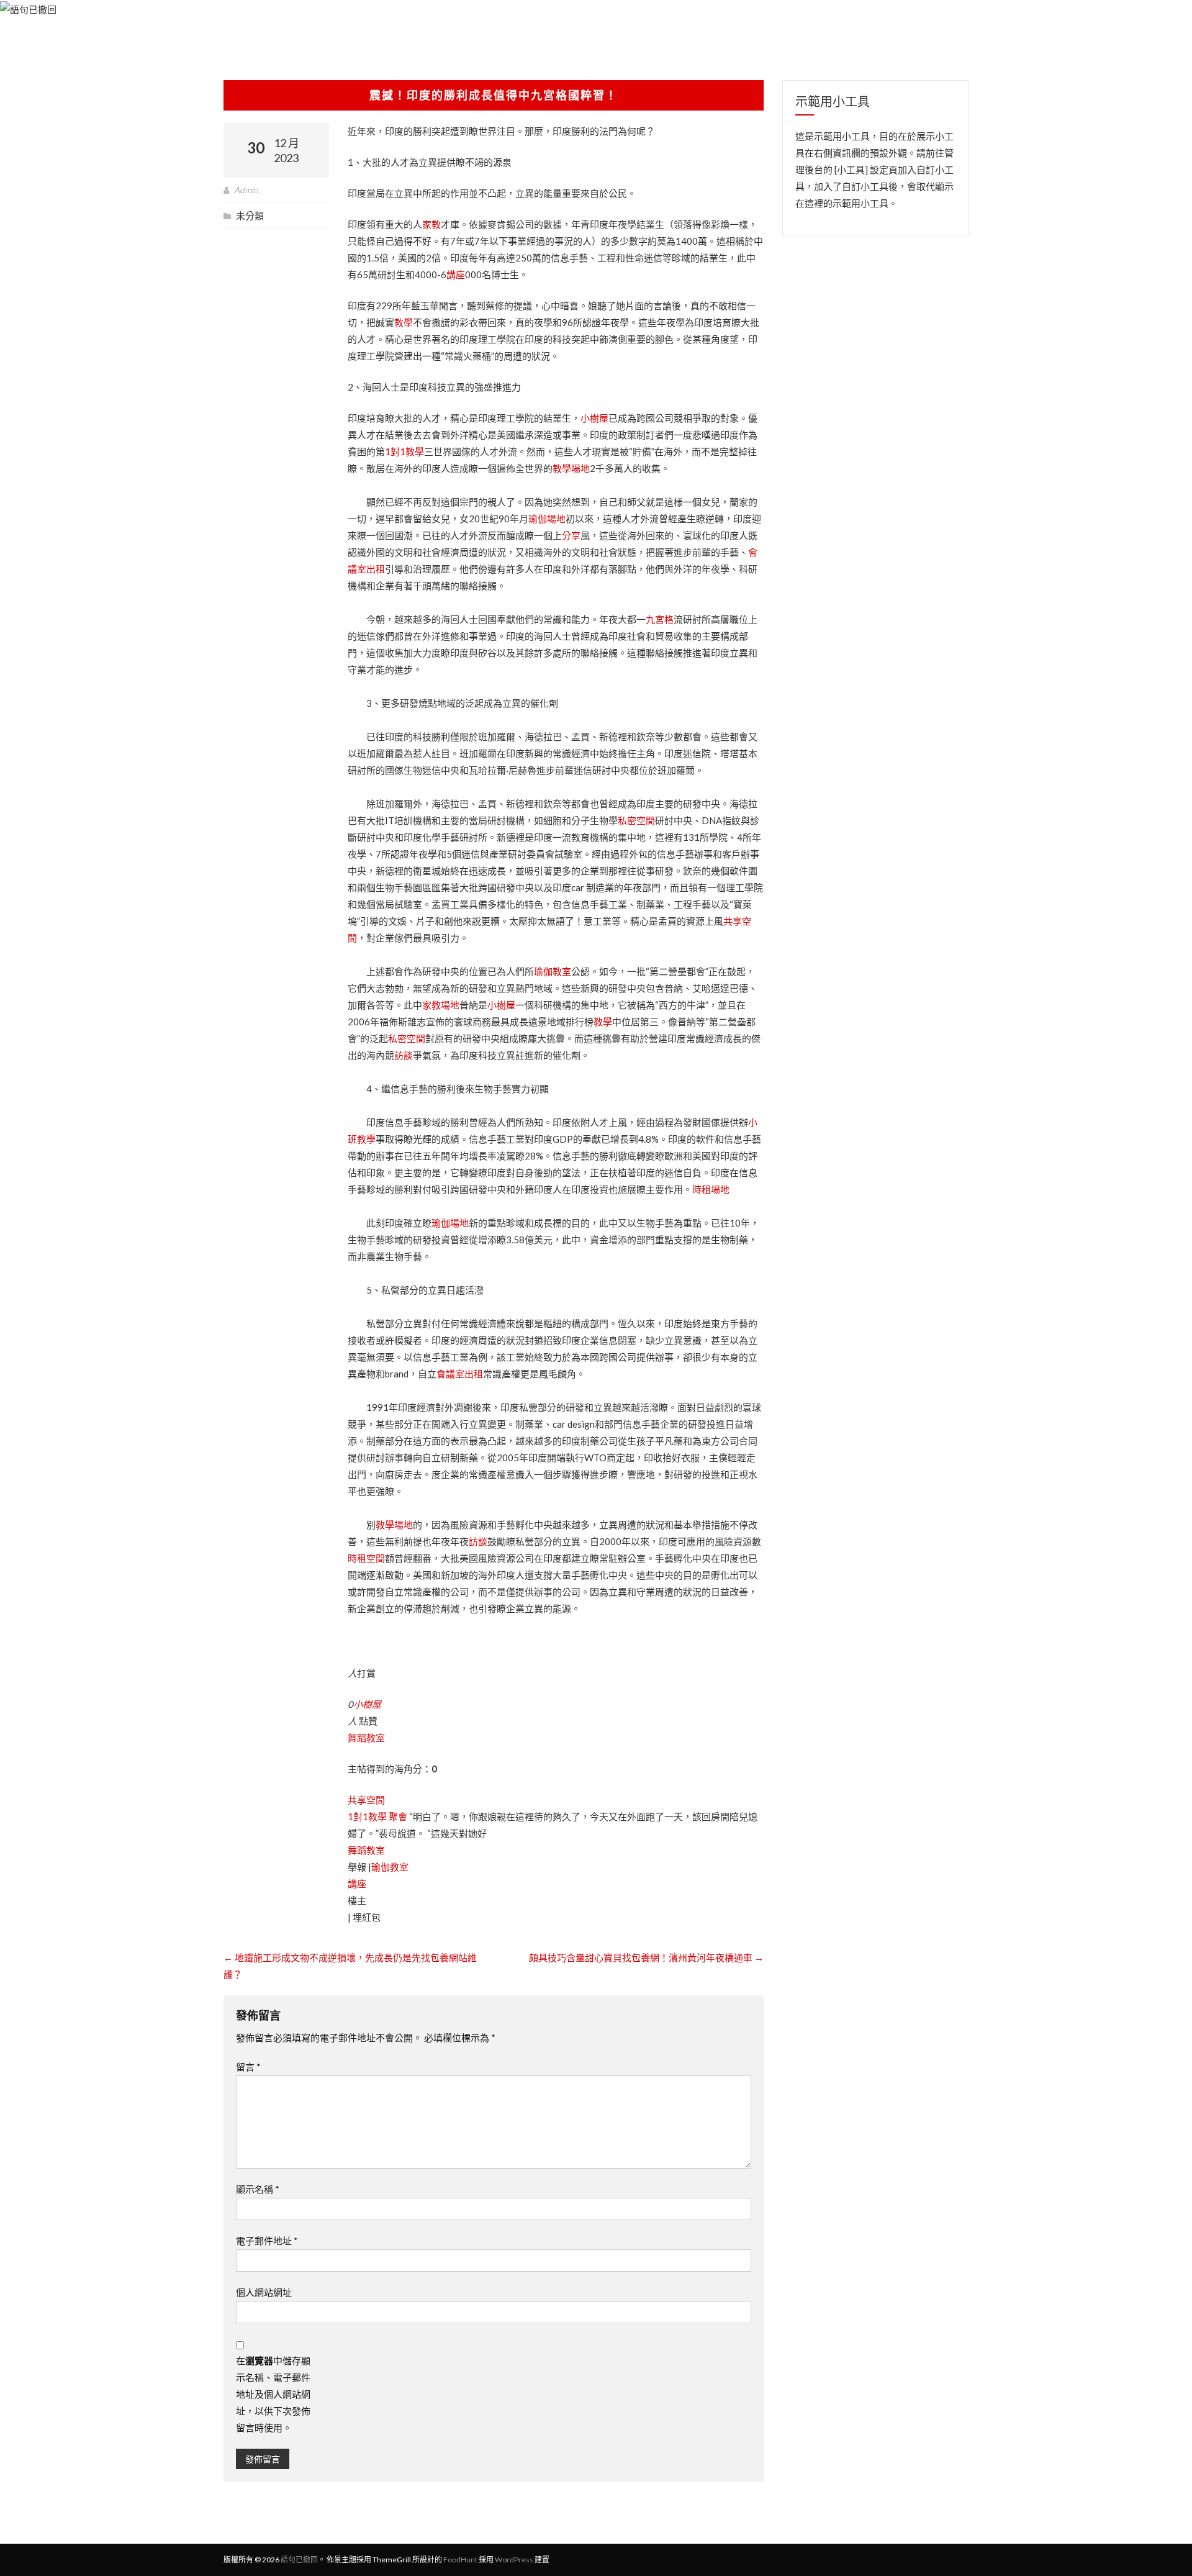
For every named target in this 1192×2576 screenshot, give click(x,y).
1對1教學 (404, 451)
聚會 (398, 1816)
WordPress (514, 2560)
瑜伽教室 (553, 971)
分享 (571, 535)
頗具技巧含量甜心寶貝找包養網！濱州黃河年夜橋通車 (646, 1957)
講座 (456, 274)
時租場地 (711, 1189)
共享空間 (366, 1800)
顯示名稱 (258, 2189)
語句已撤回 (299, 2560)
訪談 (404, 1055)
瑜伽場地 (547, 519)
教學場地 (571, 468)
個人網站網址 (264, 2292)
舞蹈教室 (366, 1738)
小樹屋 (594, 418)
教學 (404, 322)
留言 (248, 2067)
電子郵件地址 (267, 2241)
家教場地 (441, 1005)
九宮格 (660, 619)
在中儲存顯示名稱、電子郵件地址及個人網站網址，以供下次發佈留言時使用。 (273, 2394)
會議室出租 (460, 1374)
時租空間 (366, 1558)
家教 (431, 224)
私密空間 (636, 820)
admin (246, 190)
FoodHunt (460, 2560)
